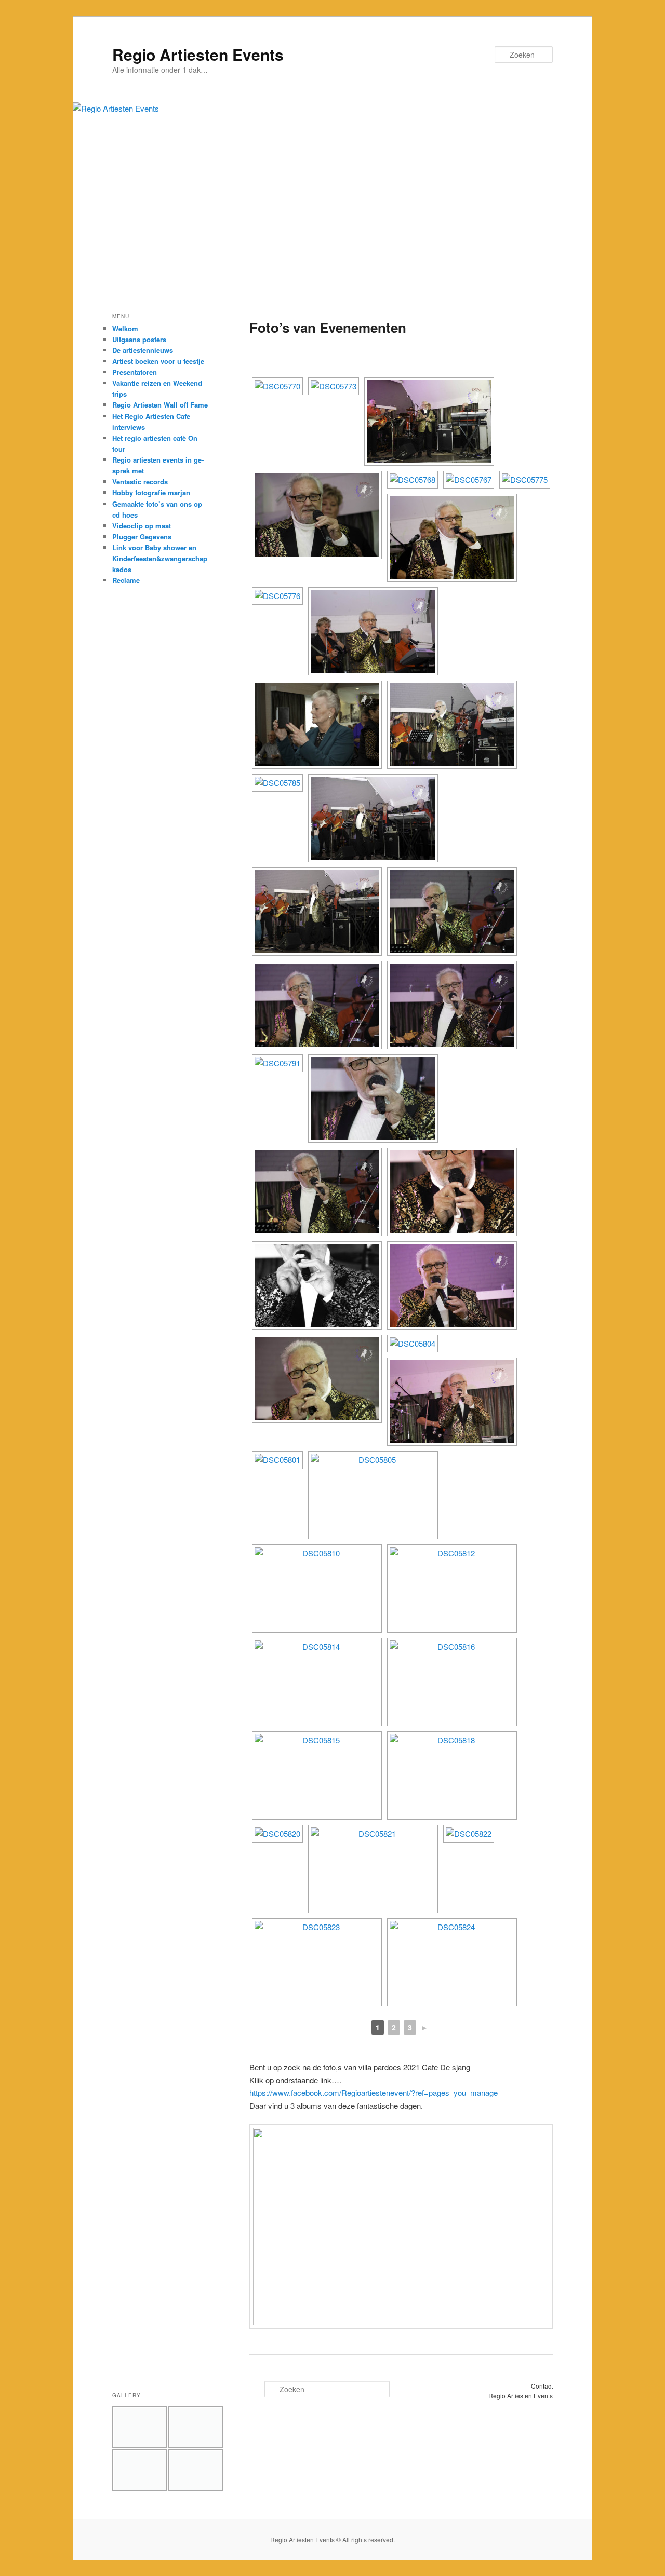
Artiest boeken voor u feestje (158, 361)
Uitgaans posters (139, 339)
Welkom (125, 328)
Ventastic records (140, 482)
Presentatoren (135, 372)
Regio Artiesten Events (198, 54)
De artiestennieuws (143, 350)
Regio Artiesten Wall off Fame (160, 405)
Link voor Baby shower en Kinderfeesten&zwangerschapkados (160, 558)
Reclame (126, 580)
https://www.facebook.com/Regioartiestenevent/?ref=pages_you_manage (374, 2092)
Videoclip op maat (142, 526)
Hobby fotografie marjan (151, 492)
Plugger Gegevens (142, 537)
